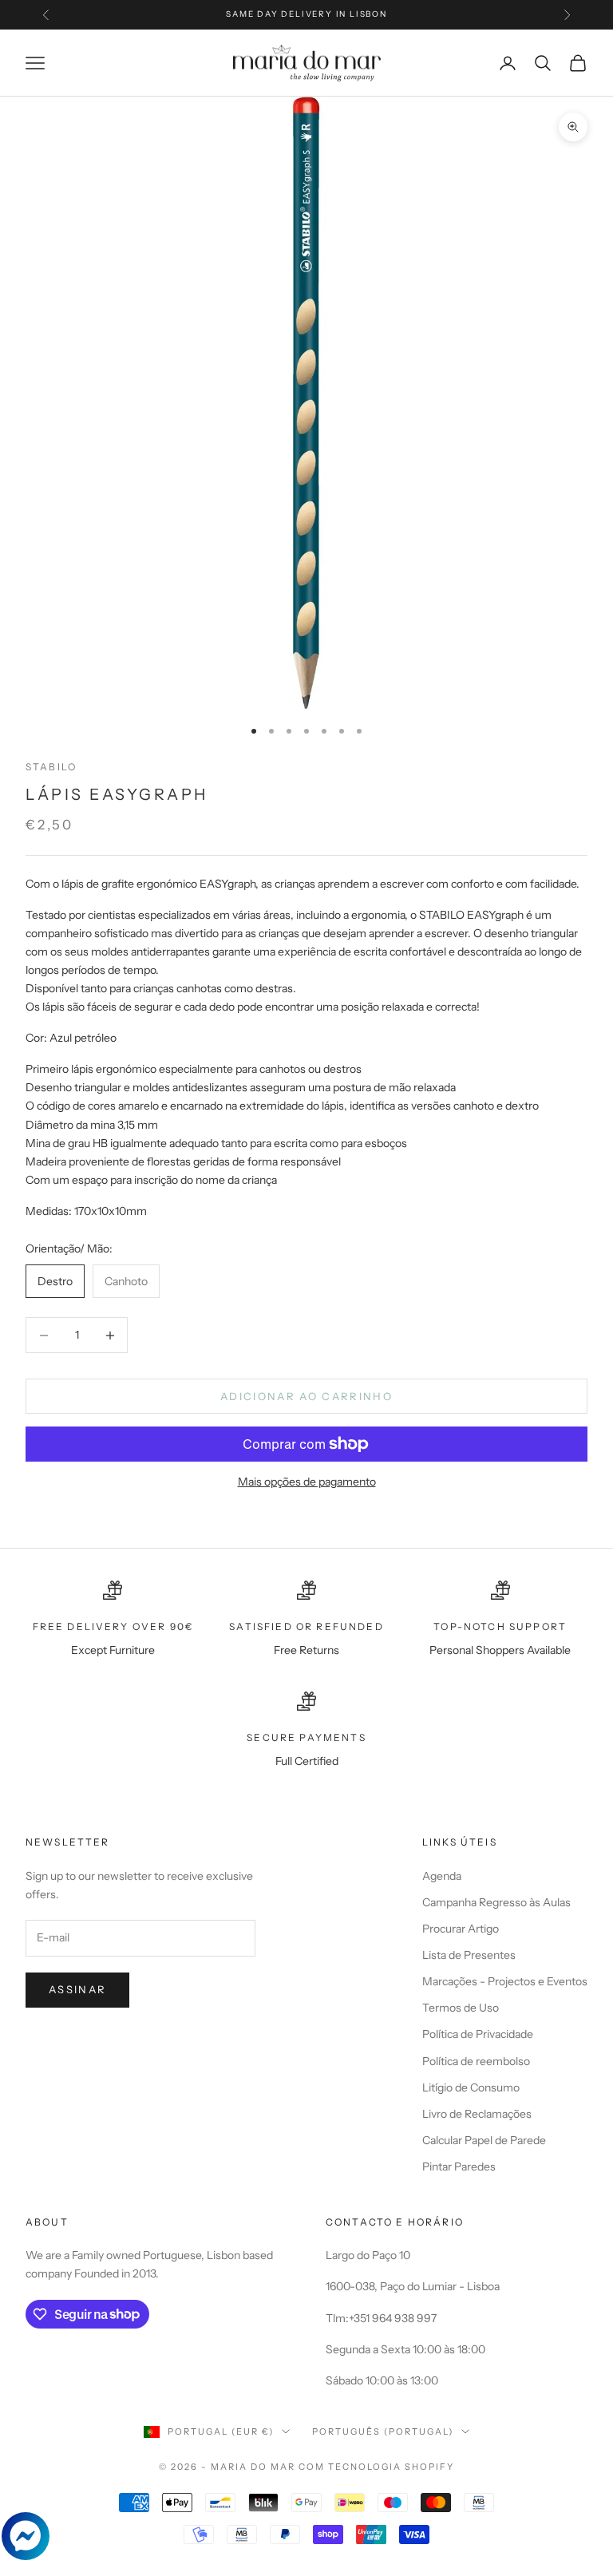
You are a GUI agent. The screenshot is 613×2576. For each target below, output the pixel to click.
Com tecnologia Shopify (376, 2467)
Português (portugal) (383, 2432)
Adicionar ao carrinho (306, 1396)
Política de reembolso (476, 2061)
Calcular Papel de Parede (484, 2140)
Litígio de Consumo (471, 2087)
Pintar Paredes (459, 2166)
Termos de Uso (461, 2008)
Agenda (442, 1876)
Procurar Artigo (461, 1929)
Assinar (77, 1989)
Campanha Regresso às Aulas (496, 1902)
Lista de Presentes (469, 1955)
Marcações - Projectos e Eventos (505, 1981)
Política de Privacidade (478, 2034)
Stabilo (51, 767)
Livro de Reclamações (477, 2114)
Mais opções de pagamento (307, 1482)
